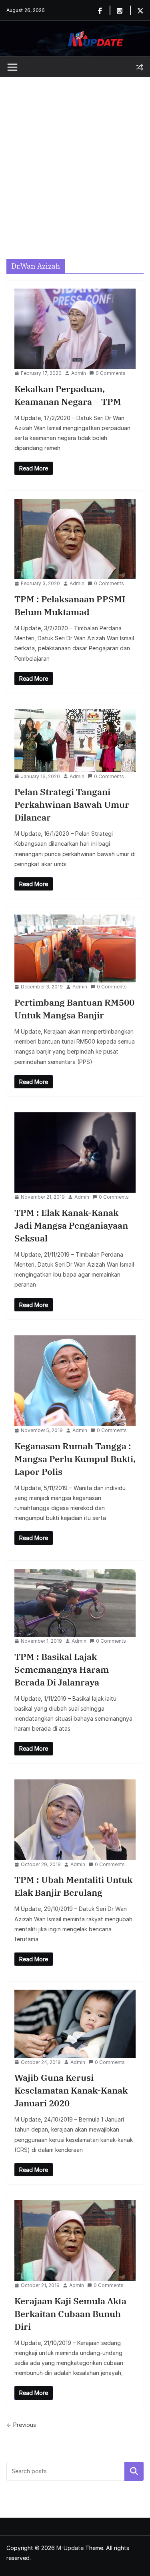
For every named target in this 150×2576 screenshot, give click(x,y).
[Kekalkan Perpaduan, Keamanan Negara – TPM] (75, 329)
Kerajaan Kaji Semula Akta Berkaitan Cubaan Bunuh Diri (70, 2314)
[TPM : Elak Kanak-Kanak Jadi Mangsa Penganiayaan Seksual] (75, 1153)
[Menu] (12, 67)
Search (134, 2471)
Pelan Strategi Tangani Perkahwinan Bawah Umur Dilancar (72, 804)
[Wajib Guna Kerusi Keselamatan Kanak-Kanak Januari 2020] (75, 2024)
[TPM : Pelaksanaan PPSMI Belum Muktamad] (75, 539)
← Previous (21, 2425)
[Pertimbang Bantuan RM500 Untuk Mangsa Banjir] (75, 948)
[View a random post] (140, 67)
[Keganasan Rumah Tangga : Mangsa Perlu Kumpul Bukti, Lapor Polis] (75, 1381)
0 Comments (111, 373)
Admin (79, 373)
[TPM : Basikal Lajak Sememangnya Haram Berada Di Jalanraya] (75, 1603)
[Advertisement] (75, 156)
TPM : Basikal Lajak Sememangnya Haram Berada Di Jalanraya (62, 1669)
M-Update (70, 2548)
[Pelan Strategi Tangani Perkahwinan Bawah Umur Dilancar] (75, 741)
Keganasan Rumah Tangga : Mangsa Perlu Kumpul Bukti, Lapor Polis (75, 1459)
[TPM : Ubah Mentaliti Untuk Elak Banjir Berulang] (75, 1820)
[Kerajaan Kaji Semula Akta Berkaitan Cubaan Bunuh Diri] (75, 2241)
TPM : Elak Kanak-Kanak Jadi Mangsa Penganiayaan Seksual (71, 1225)
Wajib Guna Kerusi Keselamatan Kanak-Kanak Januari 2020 (71, 2090)
